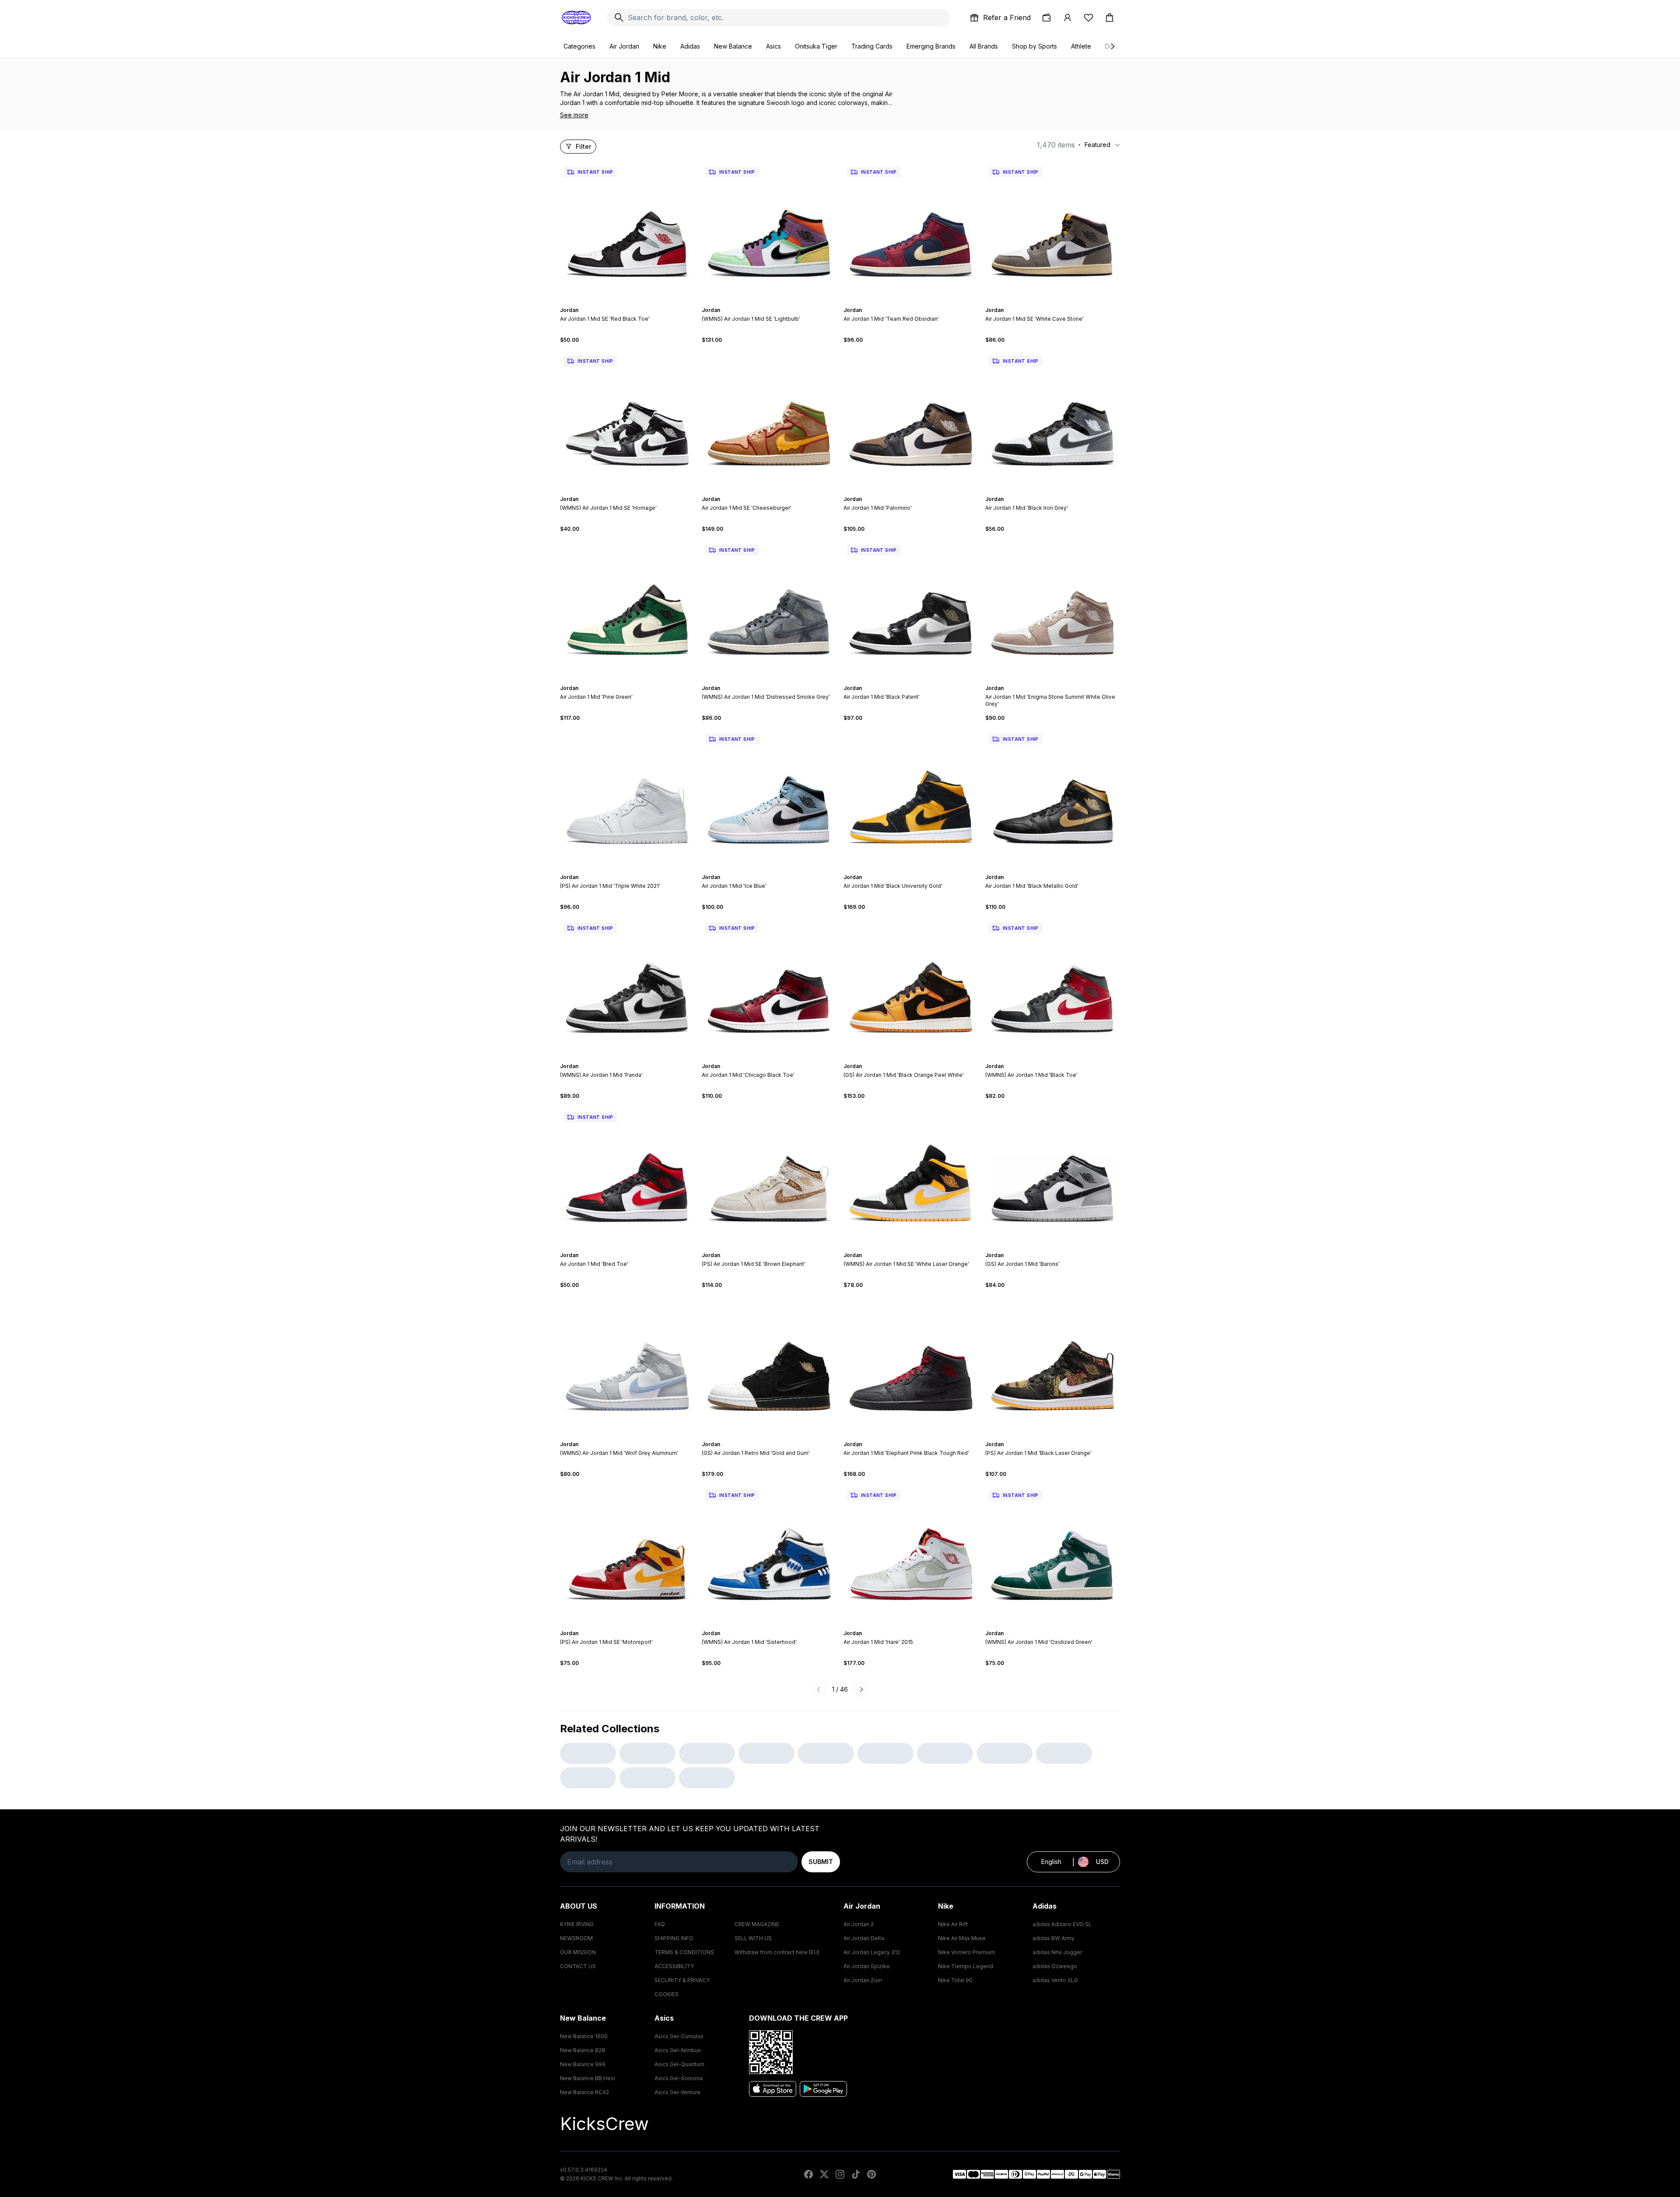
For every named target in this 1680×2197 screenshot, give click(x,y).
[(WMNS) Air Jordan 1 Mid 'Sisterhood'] (769, 1554)
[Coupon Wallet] (1046, 18)
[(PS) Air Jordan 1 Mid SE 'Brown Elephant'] (769, 1176)
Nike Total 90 (955, 1980)
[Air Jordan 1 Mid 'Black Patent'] (911, 609)
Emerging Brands (931, 46)
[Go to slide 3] (626, 302)
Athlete (1081, 46)
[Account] (1067, 18)
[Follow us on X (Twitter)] (824, 2174)
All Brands (984, 46)
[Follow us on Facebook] (808, 2174)
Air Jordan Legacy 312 (872, 1952)
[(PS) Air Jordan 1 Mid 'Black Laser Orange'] (1053, 1365)
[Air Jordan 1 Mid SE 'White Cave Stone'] (1053, 231)
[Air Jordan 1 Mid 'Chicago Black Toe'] (769, 987)
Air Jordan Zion (863, 1980)
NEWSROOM (576, 1938)
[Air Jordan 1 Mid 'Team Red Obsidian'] (911, 231)
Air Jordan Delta (864, 1938)
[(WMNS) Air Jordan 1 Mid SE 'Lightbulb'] (769, 231)
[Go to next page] (861, 1689)
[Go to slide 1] (619, 302)
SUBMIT (821, 1862)
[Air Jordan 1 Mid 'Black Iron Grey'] (1053, 420)
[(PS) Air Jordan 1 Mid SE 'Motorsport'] (627, 1554)
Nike (660, 46)
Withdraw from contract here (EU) (777, 1952)
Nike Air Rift (953, 1924)
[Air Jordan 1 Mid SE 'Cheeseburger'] (769, 420)
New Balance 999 (583, 2064)
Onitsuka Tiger (816, 46)
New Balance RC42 (584, 2092)
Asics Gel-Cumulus (679, 2036)
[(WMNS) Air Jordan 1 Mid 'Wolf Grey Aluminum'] (627, 1365)
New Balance (733, 46)
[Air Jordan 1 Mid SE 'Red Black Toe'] (627, 231)
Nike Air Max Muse (962, 1938)
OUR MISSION (578, 1952)
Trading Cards (872, 46)
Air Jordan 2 (859, 1924)
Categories (579, 46)
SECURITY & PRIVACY (682, 1980)
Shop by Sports (1034, 46)
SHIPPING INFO (674, 1938)
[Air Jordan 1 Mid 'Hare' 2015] (911, 1554)
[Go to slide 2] (622, 302)
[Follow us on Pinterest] (871, 2174)
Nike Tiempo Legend (966, 1966)
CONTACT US (578, 1966)
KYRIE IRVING (577, 1924)
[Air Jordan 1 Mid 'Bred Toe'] (627, 1176)
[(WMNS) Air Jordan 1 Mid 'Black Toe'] (1053, 987)
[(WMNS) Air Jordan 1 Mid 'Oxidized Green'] (1053, 1554)
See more (574, 115)
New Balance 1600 (584, 2036)
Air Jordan (624, 46)
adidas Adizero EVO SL (1062, 1924)
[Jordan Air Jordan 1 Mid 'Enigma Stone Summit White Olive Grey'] (1053, 609)
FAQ (660, 1924)
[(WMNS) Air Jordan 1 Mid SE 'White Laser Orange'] (911, 1176)
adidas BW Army (1053, 1938)
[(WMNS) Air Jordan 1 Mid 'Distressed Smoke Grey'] (769, 609)
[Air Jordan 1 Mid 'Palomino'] (911, 420)
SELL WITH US (753, 1938)
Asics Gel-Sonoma (679, 2078)
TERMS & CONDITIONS (684, 1952)
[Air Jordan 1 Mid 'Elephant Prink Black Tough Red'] (911, 1365)
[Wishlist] (1088, 18)
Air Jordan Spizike (867, 1966)
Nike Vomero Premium (967, 1952)
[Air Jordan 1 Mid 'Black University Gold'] (911, 798)
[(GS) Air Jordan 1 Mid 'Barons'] (1053, 1176)
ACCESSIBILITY (674, 1966)
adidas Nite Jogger (1057, 1952)
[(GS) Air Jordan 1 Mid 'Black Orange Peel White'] (911, 987)
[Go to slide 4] (629, 302)
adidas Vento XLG (1055, 1980)
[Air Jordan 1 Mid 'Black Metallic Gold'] (1053, 798)
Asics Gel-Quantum (679, 2064)
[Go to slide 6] (636, 302)
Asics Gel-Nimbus (678, 2050)
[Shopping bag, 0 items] (1109, 18)
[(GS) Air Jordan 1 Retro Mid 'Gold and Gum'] (769, 1365)
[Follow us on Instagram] (840, 2174)
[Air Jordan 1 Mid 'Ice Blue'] (769, 798)
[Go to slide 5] (633, 302)
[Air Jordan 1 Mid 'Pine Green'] (627, 609)
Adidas (690, 46)
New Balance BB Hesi (588, 2078)
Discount (1118, 46)
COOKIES (667, 1994)
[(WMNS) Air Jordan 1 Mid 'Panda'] (627, 987)
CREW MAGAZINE (757, 1924)
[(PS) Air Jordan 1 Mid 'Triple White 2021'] (627, 798)
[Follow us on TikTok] (856, 2174)
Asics (773, 46)
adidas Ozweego (1055, 1966)
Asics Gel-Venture (677, 2092)
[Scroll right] (1112, 46)
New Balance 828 (583, 2050)
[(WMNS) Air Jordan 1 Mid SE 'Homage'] (627, 420)
